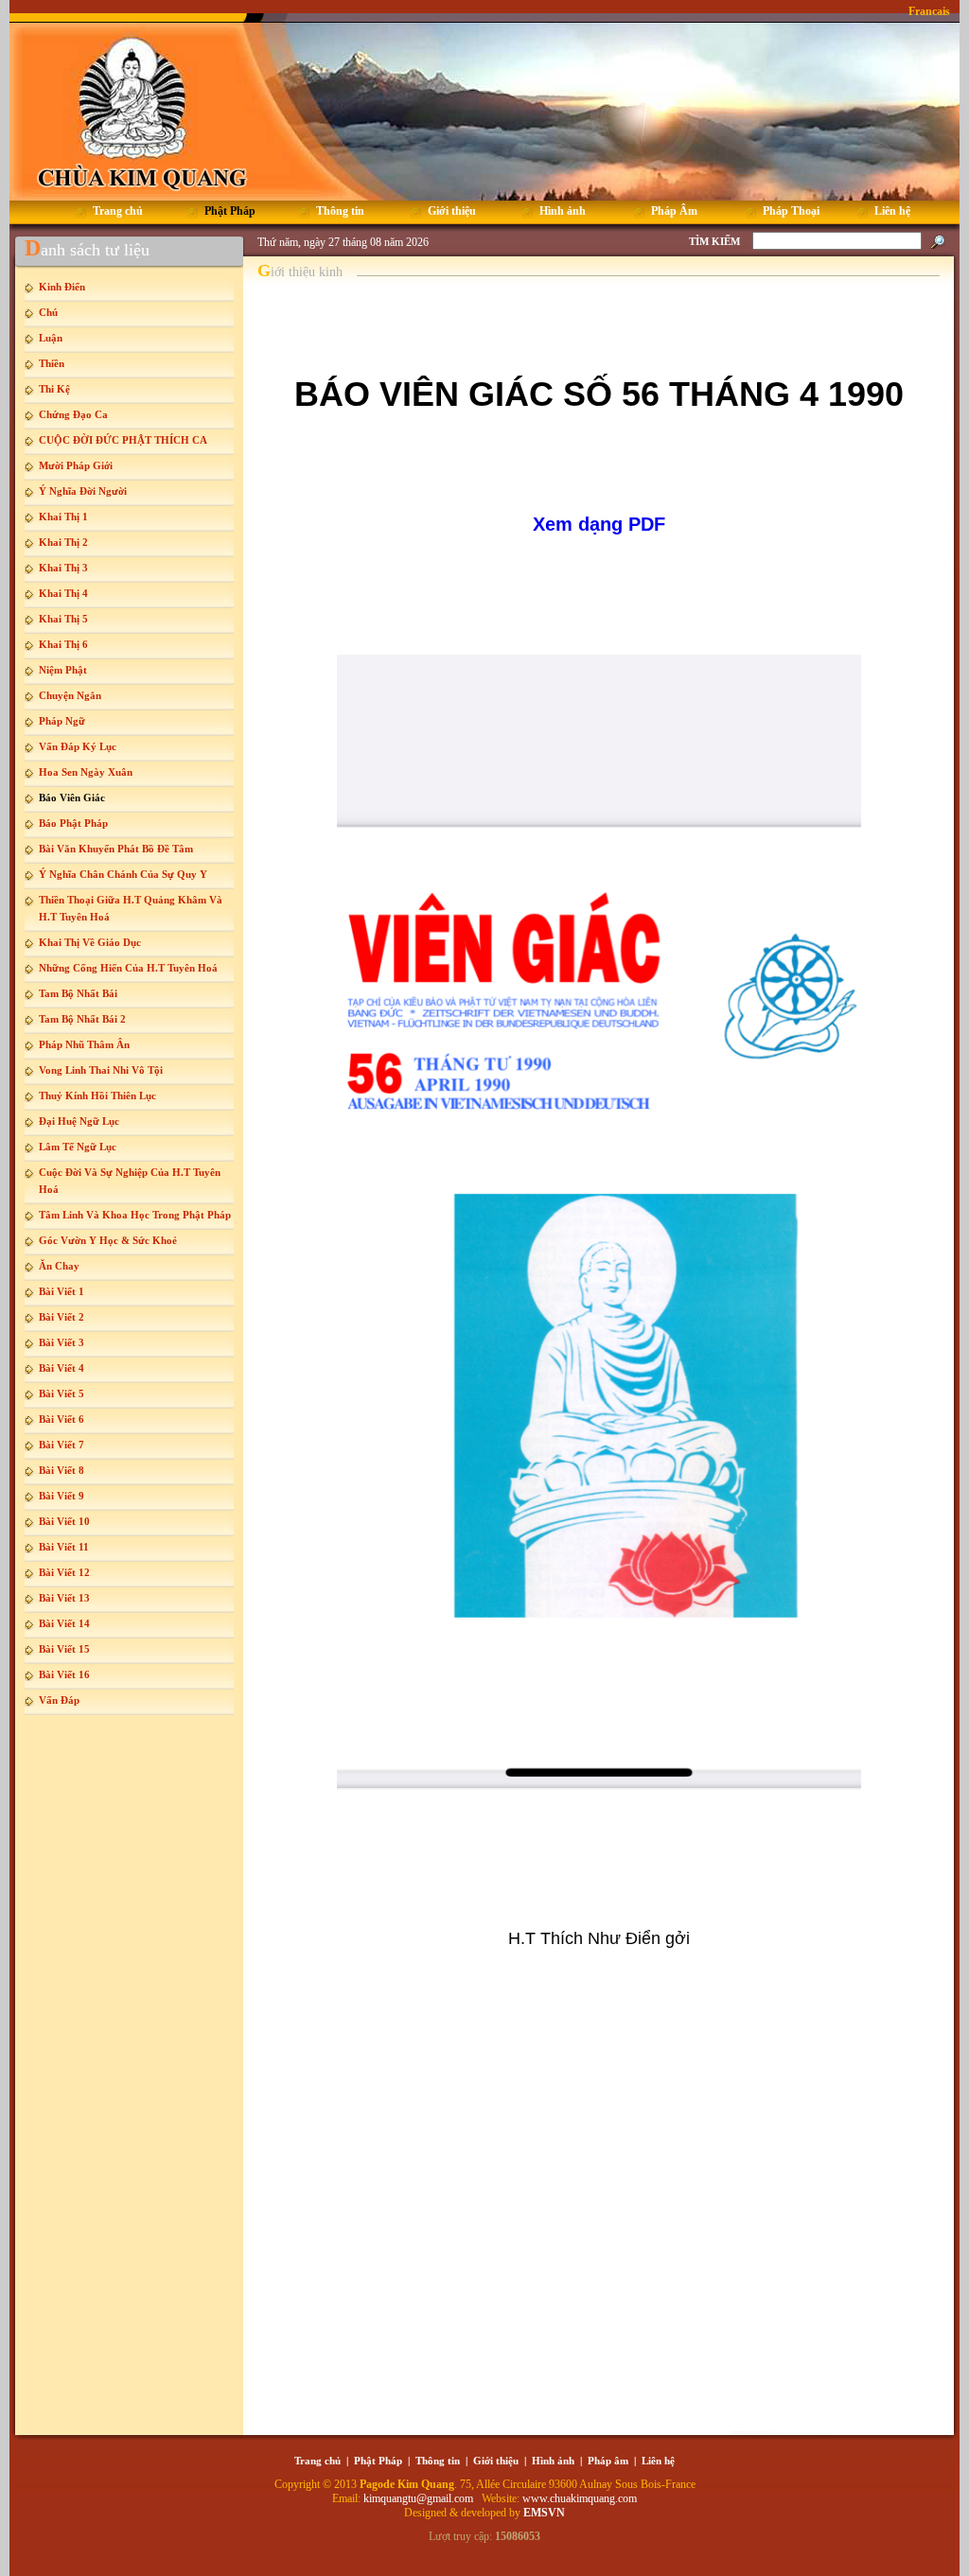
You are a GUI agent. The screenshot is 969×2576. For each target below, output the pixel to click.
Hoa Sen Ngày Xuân (86, 772)
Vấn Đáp (59, 1700)
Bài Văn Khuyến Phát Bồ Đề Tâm (116, 849)
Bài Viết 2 (62, 1317)
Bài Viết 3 (62, 1342)
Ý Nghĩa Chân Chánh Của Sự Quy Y (123, 874)
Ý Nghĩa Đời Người (83, 491)
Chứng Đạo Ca (73, 414)
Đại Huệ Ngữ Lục (79, 1121)
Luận (51, 338)
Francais (929, 11)
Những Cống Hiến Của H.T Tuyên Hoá (128, 968)
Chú (48, 312)
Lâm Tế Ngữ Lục (78, 1147)
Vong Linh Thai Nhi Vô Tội (101, 1070)
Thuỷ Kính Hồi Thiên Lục (97, 1095)
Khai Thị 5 (63, 619)
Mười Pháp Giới (76, 465)
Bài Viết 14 (64, 1623)
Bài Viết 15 (64, 1649)
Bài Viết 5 (62, 1393)
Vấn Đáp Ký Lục (78, 746)
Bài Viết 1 (62, 1291)
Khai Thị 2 (63, 542)
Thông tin (438, 2461)
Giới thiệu (496, 2461)
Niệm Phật (63, 670)
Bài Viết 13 (64, 1598)
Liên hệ (658, 2461)
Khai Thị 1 (63, 517)
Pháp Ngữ (62, 721)
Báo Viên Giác (72, 797)
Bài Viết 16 (64, 1674)
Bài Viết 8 (62, 1470)
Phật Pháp (378, 2461)
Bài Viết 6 (62, 1419)
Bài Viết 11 (64, 1547)
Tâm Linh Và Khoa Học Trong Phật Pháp (135, 1215)
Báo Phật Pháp (73, 823)
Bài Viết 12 (64, 1572)
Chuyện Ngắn (70, 695)
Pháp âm (608, 2461)
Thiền (52, 363)
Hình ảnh (553, 2461)
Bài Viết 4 (62, 1368)
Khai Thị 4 (63, 593)
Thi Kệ (54, 389)
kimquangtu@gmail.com (420, 2498)
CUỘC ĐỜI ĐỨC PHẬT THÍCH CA (123, 440)
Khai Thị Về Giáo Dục (90, 942)
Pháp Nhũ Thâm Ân (84, 1044)
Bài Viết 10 (64, 1521)
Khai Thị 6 (63, 644)
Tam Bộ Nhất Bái (78, 993)
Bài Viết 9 (62, 1496)
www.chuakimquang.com (580, 2498)
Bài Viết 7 (62, 1445)
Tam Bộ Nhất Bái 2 (82, 1019)
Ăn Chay (59, 1266)
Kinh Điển (62, 287)
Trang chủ (317, 2461)
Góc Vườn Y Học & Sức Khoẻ (108, 1240)
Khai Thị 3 (63, 568)
